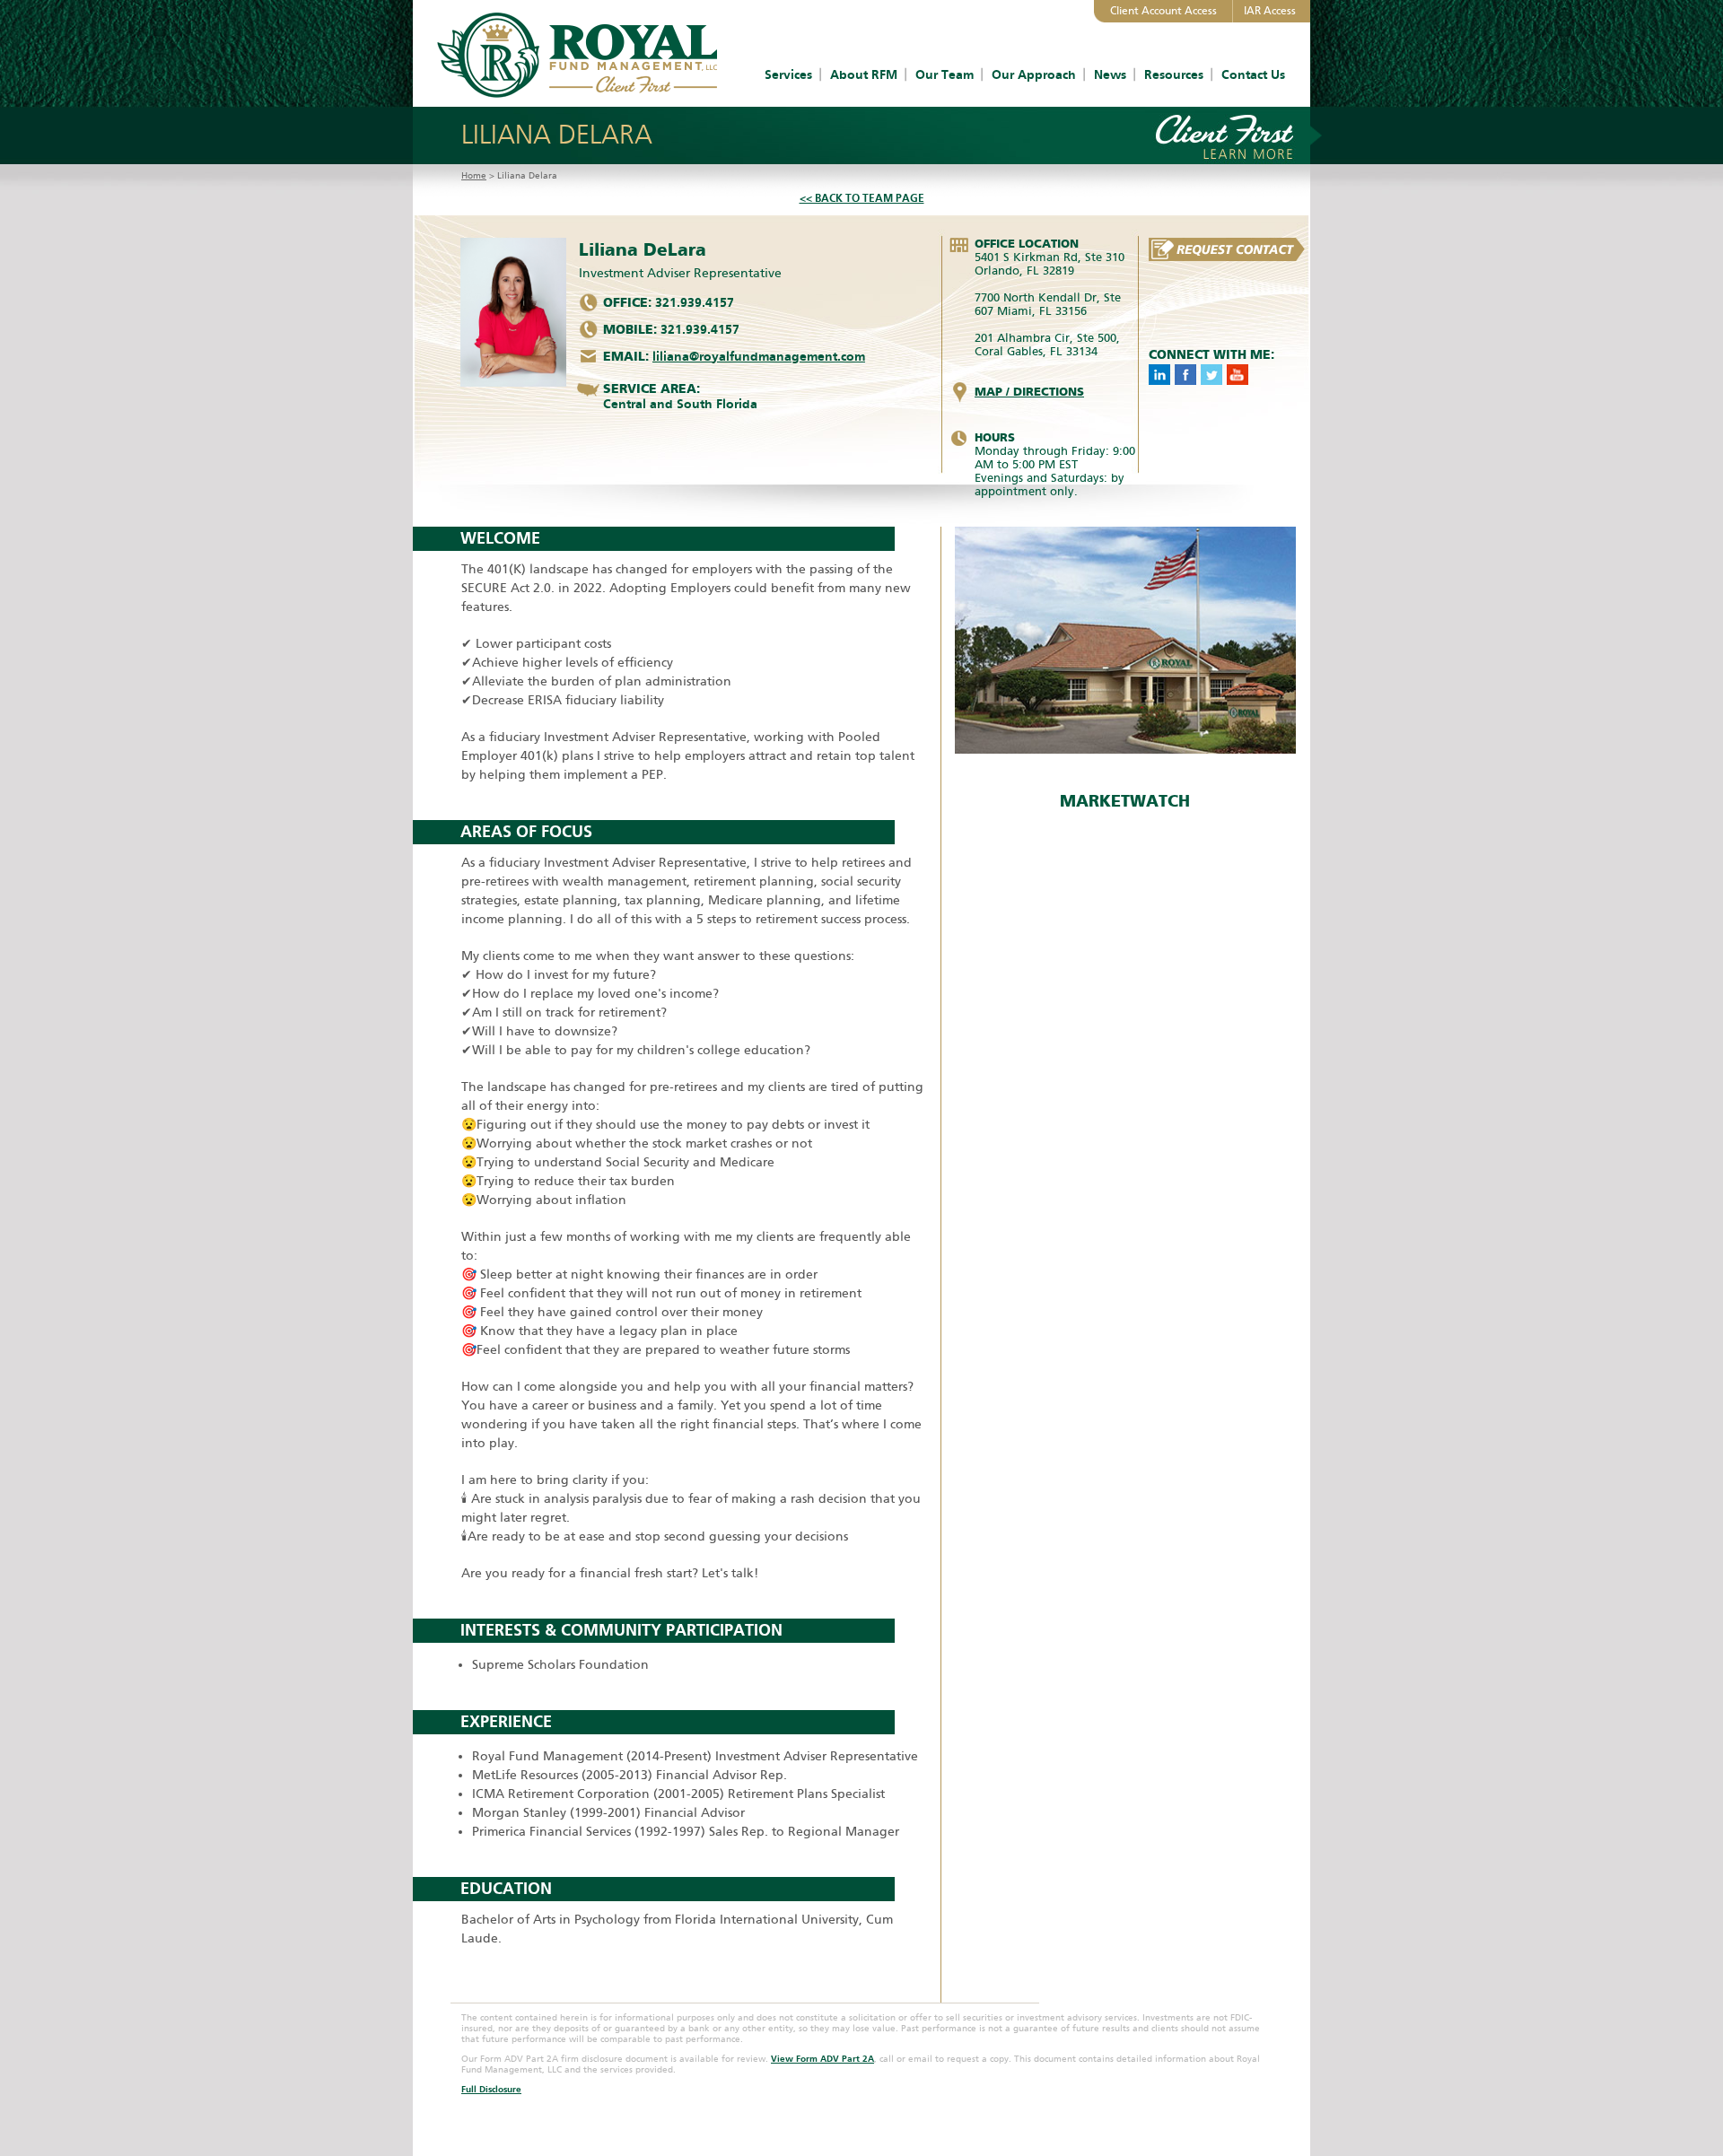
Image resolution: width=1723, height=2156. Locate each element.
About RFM (864, 75)
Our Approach (1034, 75)
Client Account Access (1163, 11)
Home (474, 176)
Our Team (945, 75)
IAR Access (1270, 11)
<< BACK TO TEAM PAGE (862, 198)
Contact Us (1253, 75)
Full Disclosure (491, 2090)
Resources (1174, 75)
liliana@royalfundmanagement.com (759, 357)
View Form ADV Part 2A (822, 2059)
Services (788, 75)
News (1110, 75)
